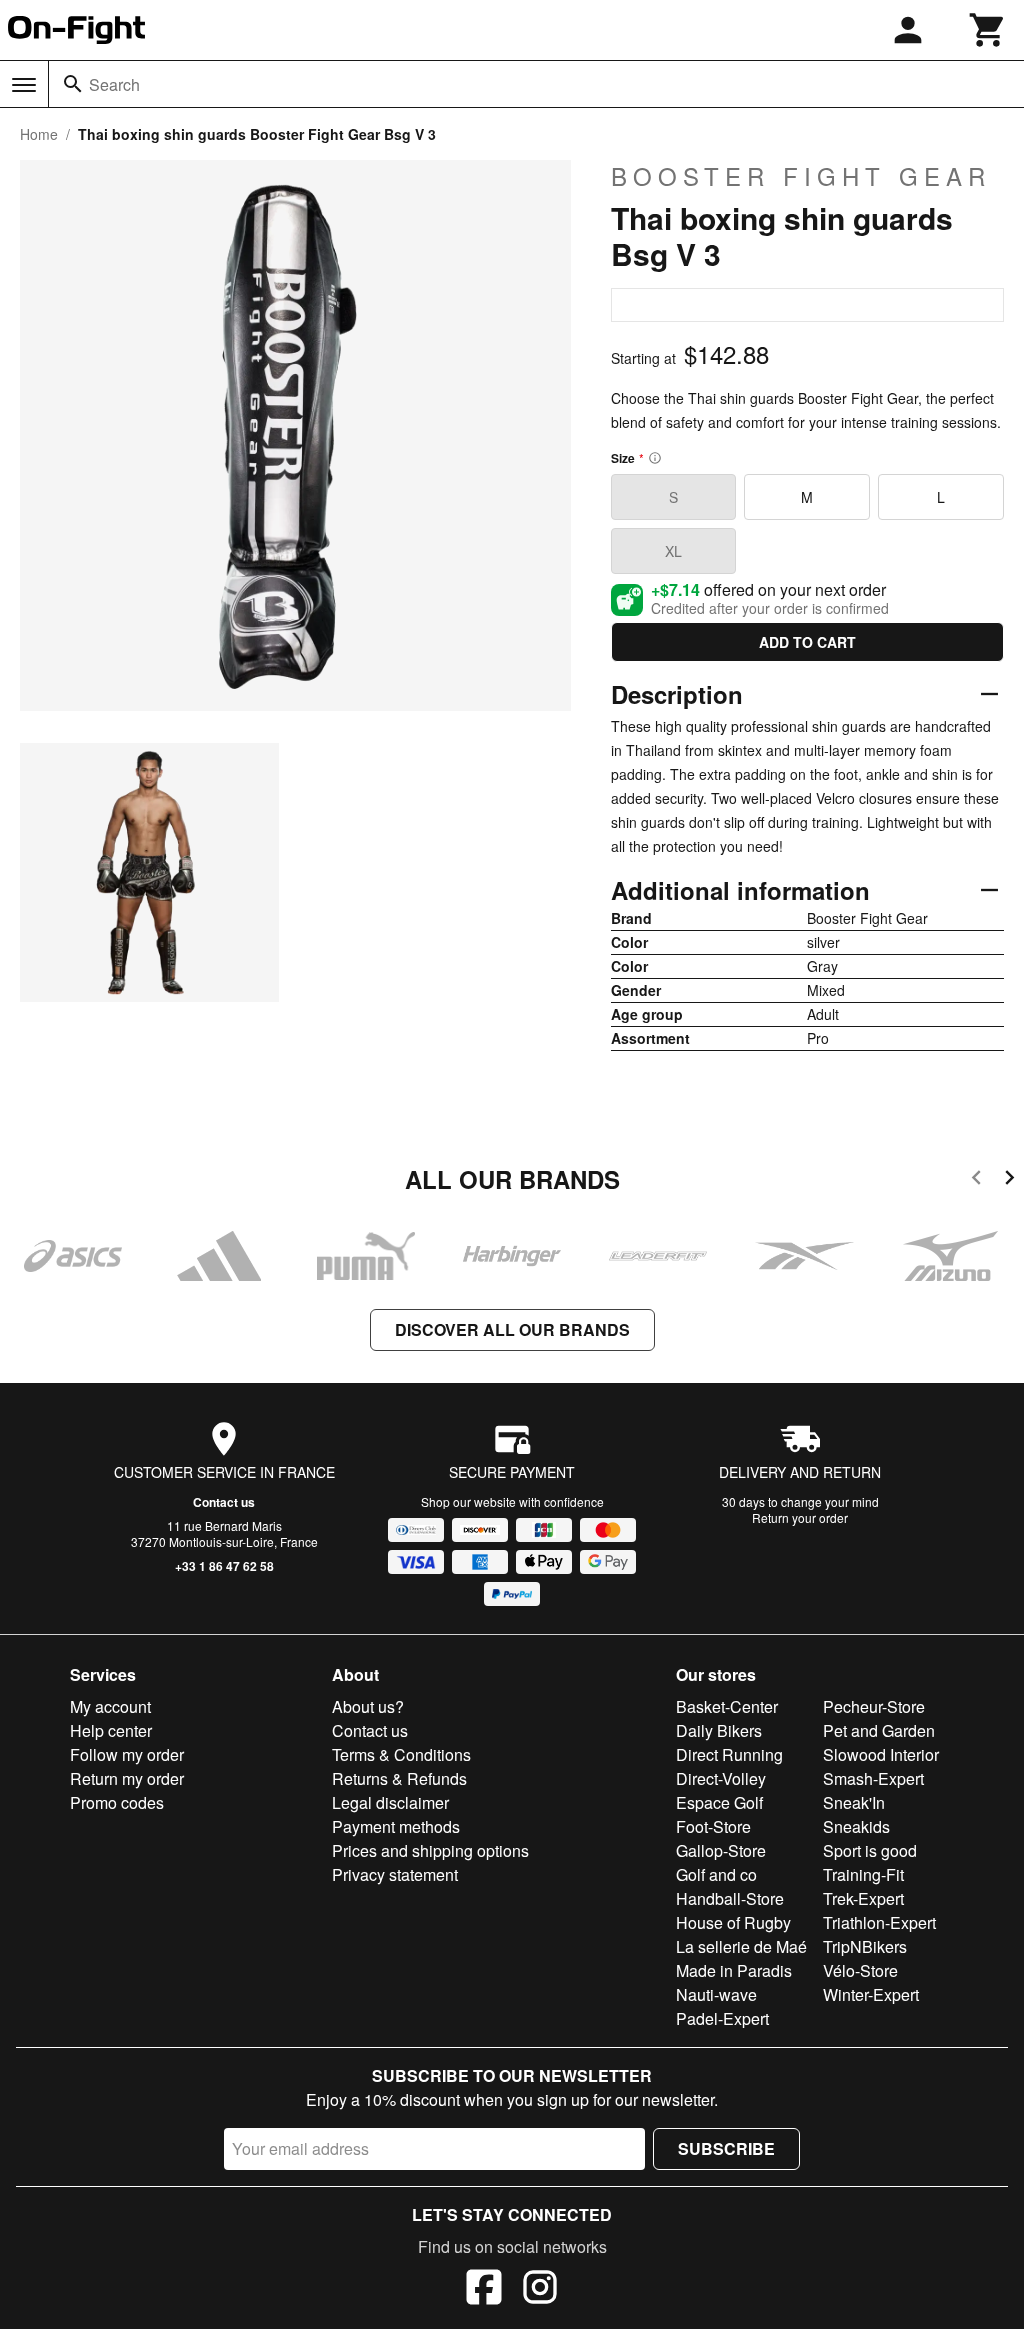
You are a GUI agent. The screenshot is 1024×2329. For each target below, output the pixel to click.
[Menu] (24, 85)
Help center (111, 1730)
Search (114, 84)
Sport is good (870, 1850)
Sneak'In (854, 1802)
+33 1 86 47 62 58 (224, 1566)
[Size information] (655, 458)
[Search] (73, 84)
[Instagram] (540, 2290)
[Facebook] (484, 2290)
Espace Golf (719, 1802)
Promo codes (117, 1802)
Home (39, 134)
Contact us (224, 1502)
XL (673, 551)
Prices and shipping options (430, 1850)
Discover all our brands (512, 1329)
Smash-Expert (873, 1778)
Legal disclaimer (390, 1802)
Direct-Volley (721, 1778)
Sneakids (856, 1826)
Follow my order (127, 1754)
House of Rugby (733, 1922)
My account (110, 1706)
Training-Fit (863, 1874)
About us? (368, 1706)
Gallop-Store (721, 1850)
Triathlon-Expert (879, 1922)
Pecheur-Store (874, 1706)
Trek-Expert (863, 1898)
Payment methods (396, 1826)
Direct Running (729, 1754)
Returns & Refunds (399, 1778)
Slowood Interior (881, 1754)
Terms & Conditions (401, 1754)
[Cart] (988, 30)
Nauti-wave (716, 1994)
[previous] (976, 1180)
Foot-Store (713, 1826)
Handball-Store (730, 1898)
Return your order (800, 1517)
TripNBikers (865, 1946)
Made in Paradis (734, 1970)
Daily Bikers (719, 1730)
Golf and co (716, 1874)
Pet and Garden (879, 1730)
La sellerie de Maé (741, 1946)
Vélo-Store (860, 1970)
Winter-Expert (871, 1994)
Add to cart (807, 642)
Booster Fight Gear (801, 176)
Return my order (127, 1778)
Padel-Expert (722, 2018)
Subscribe (726, 2148)
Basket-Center (727, 1706)
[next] (1009, 1180)
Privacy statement (395, 1874)
